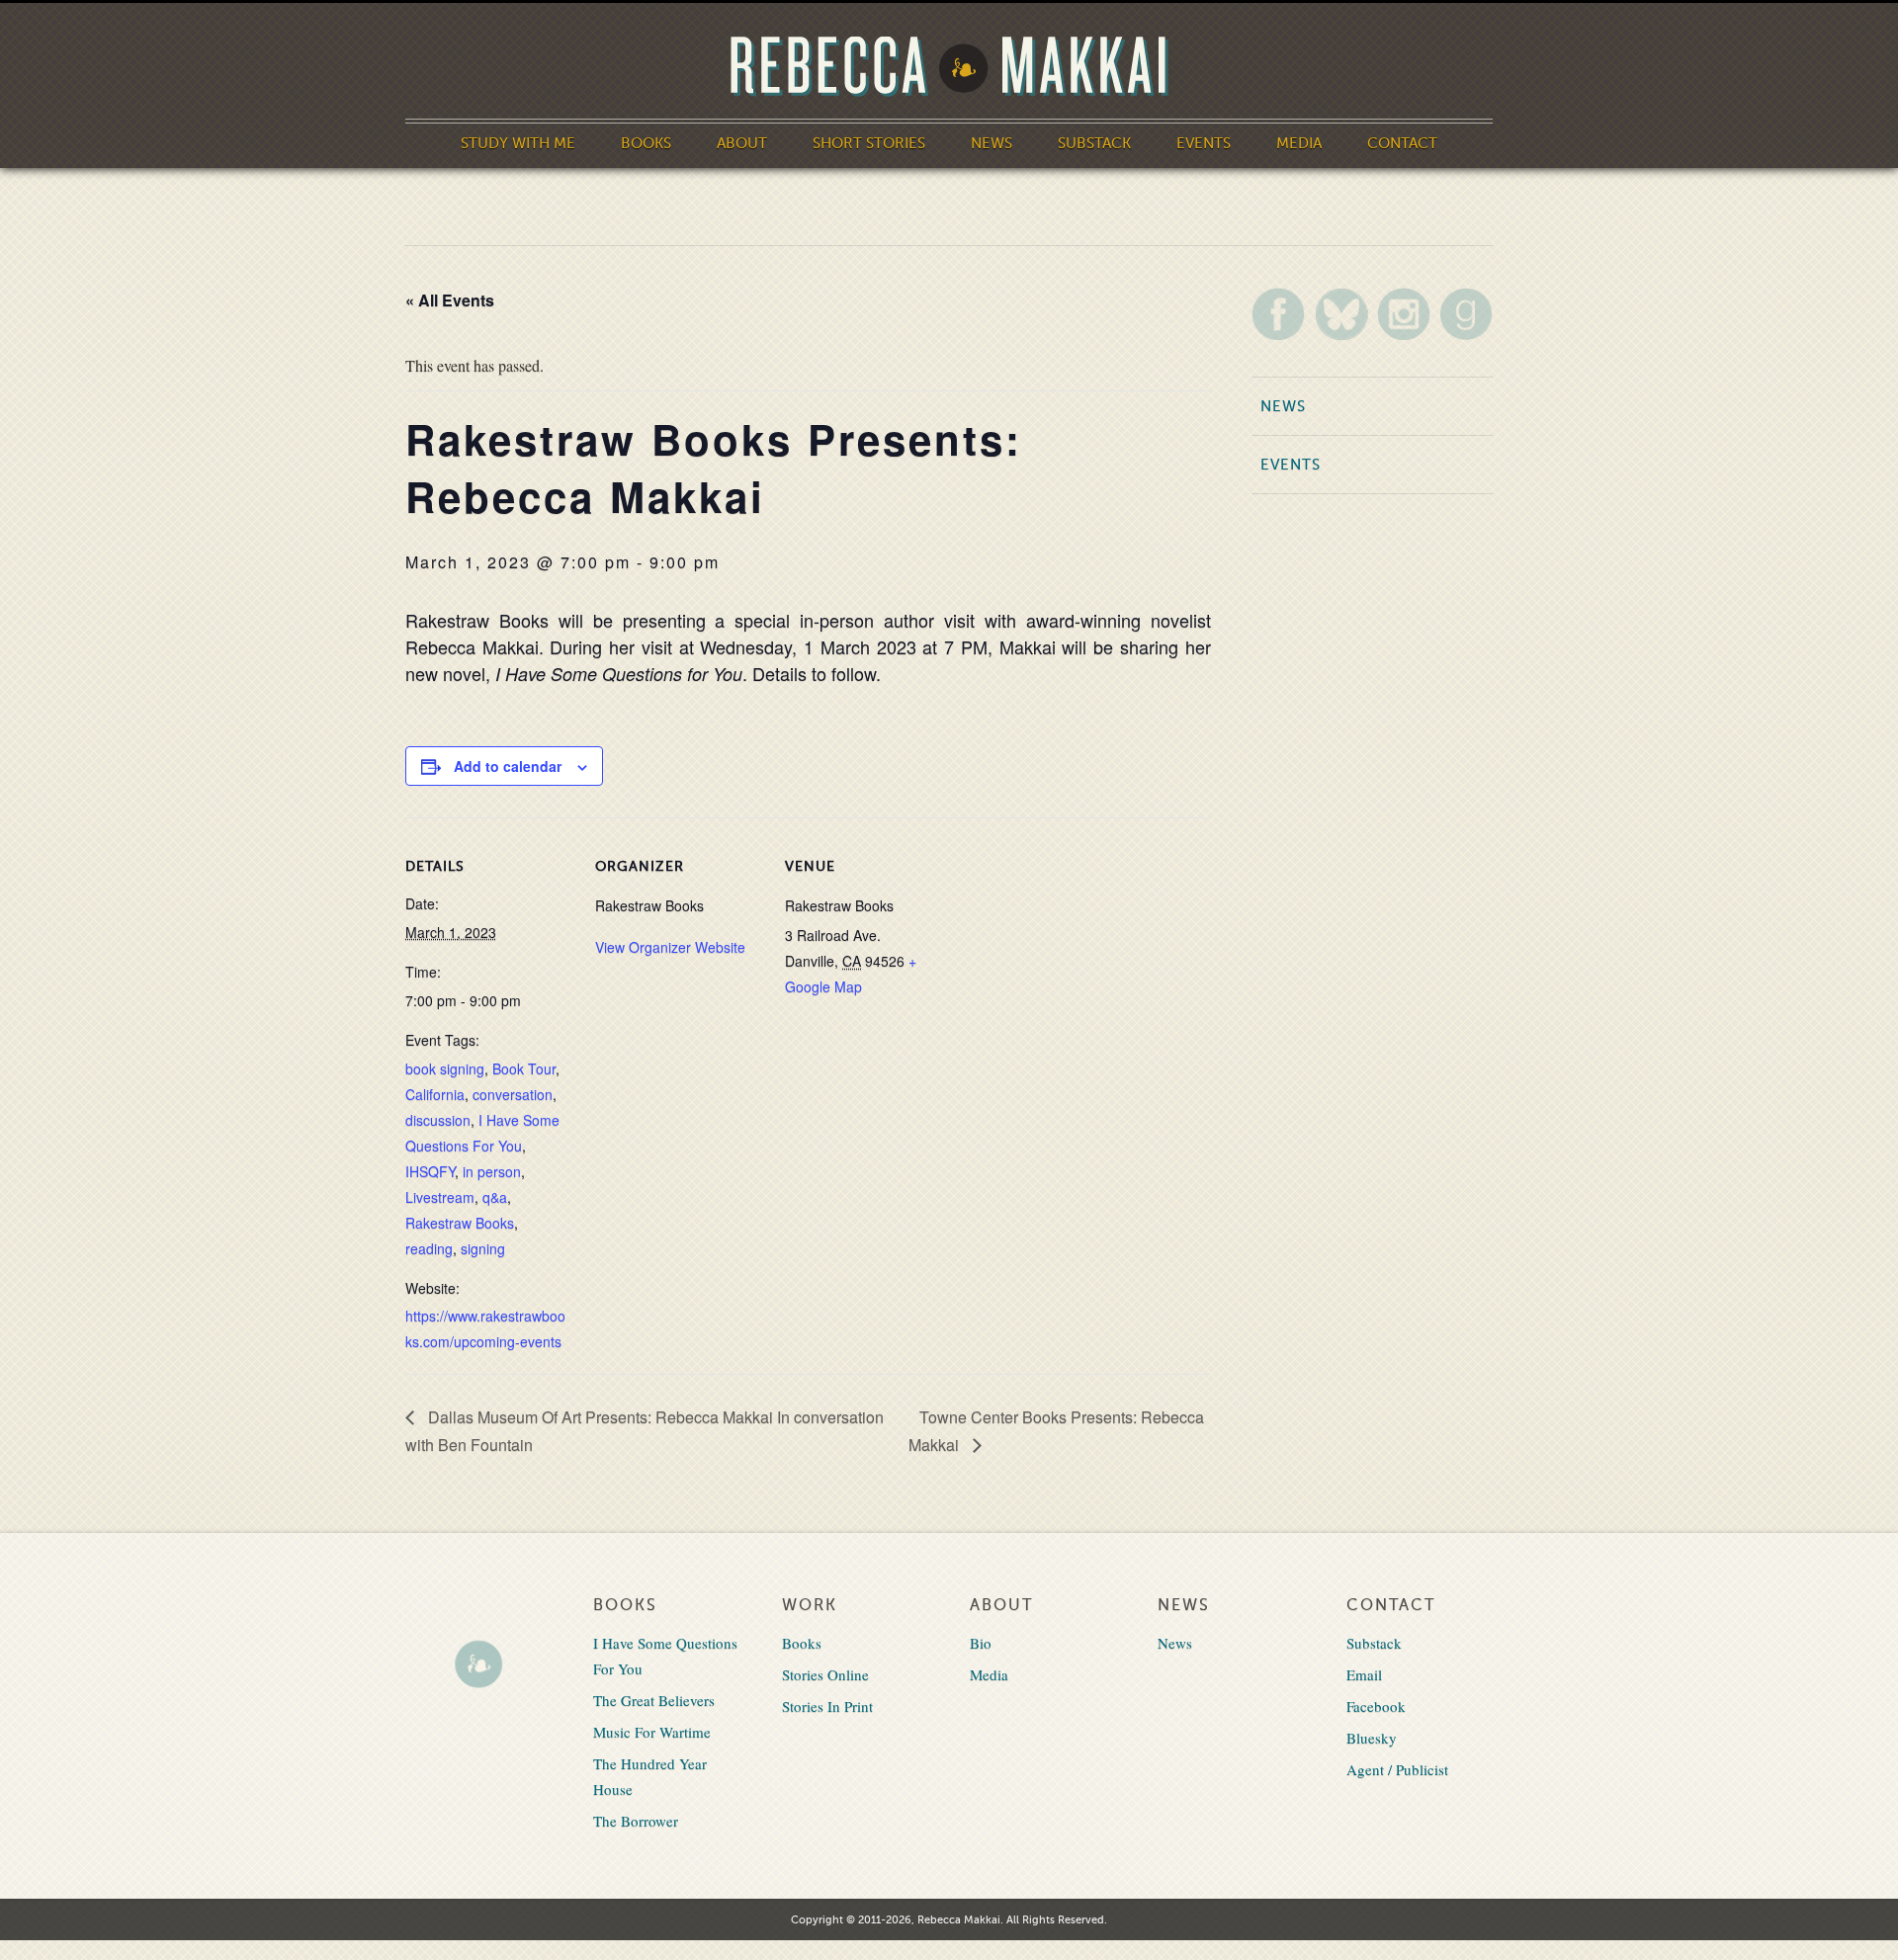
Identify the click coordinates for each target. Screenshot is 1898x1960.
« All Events (450, 300)
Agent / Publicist (1397, 1769)
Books (646, 143)
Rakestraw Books (460, 1223)
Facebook (1376, 1706)
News (992, 143)
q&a (495, 1197)
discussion (438, 1120)
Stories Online (825, 1674)
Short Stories (869, 143)
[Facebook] (1278, 314)
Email (1364, 1674)
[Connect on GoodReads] (1466, 314)
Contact (1402, 143)
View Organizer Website (670, 947)
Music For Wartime (652, 1732)
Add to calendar (508, 766)
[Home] (949, 67)
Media (1299, 143)
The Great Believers (654, 1700)
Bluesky (1372, 1738)
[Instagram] (1404, 314)
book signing (445, 1068)
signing (483, 1248)
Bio (981, 1643)
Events (1204, 143)
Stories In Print (827, 1706)
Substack (1094, 143)
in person (492, 1171)
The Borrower (636, 1821)
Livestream (440, 1197)
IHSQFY (430, 1171)
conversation (513, 1094)
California (435, 1094)
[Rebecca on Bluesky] (1341, 314)
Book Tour (524, 1068)
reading (429, 1248)
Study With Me (518, 143)
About (742, 143)
